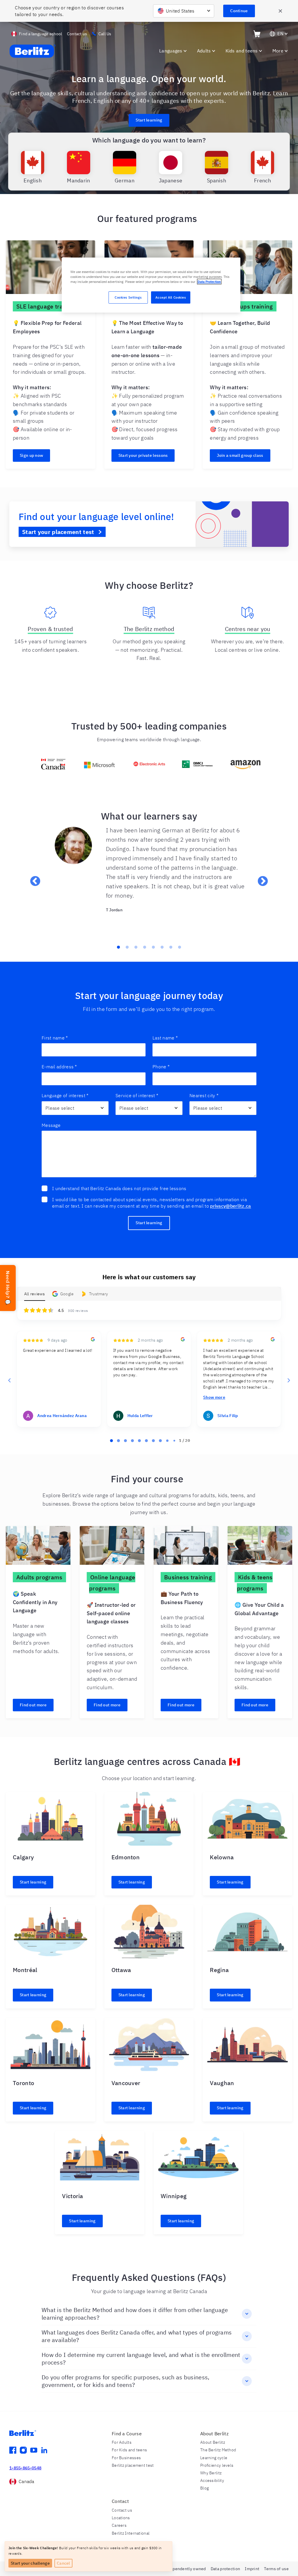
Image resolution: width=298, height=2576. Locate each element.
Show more (214, 1397)
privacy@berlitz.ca (230, 1206)
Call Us (105, 34)
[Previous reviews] (9, 1380)
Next (260, 879)
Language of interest (65, 1095)
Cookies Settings (128, 297)
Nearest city (204, 1095)
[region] (151, 285)
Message (51, 1125)
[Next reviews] (288, 1380)
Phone (161, 1067)
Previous (32, 879)
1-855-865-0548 (25, 2468)
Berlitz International (131, 2533)
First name (55, 1038)
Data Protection (209, 282)
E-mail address (59, 1067)
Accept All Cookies (171, 297)
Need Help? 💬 (8, 1288)
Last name (165, 1038)
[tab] (111, 1441)
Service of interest (137, 1095)
